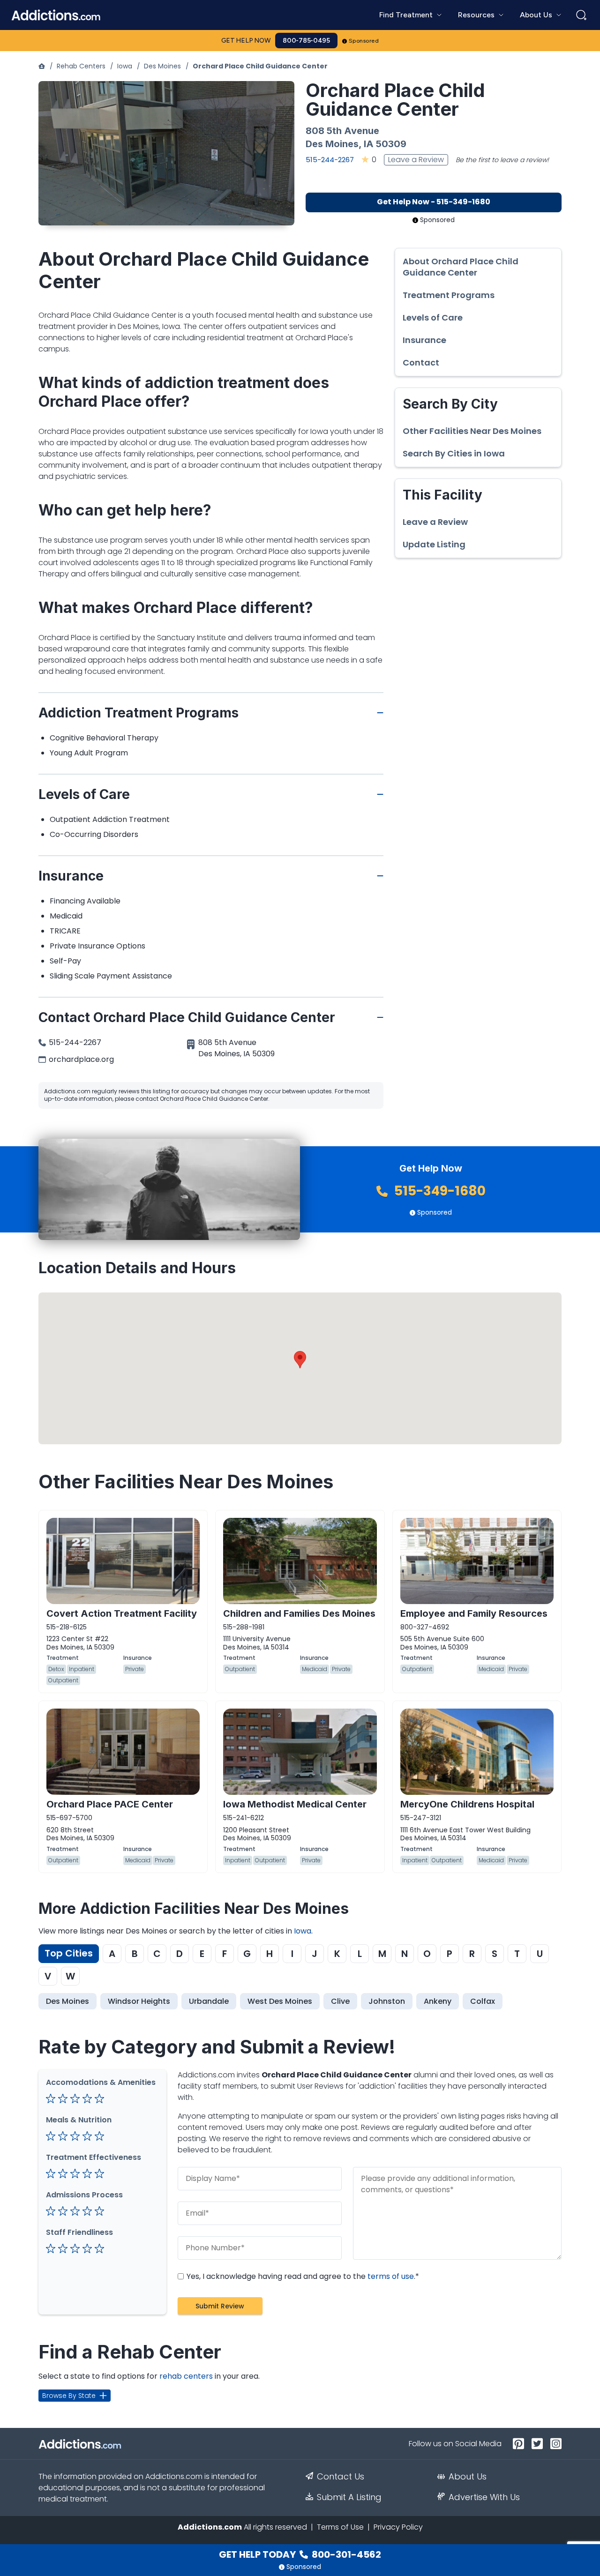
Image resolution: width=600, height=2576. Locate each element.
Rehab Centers (81, 66)
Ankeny (438, 2001)
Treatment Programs (449, 295)
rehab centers (186, 2376)
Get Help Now (246, 41)
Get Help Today (300, 2554)
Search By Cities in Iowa (454, 454)
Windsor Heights (139, 2001)
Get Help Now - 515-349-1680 (434, 202)
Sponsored (364, 41)
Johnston (387, 2001)
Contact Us (341, 2477)
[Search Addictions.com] (581, 15)
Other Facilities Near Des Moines (472, 431)
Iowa (125, 66)
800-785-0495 (306, 41)
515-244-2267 (330, 160)
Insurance (424, 340)
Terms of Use (340, 2527)
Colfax (483, 2001)
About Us (468, 2477)
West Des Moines (280, 2001)
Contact (421, 363)
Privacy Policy (398, 2527)
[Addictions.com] (42, 66)
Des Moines (162, 66)
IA (369, 144)
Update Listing (434, 545)
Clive (340, 2001)
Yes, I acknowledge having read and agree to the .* (302, 2276)
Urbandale (209, 2001)
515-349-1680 (439, 1191)
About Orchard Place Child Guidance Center (461, 267)
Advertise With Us (484, 2497)
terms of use (391, 2276)
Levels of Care (433, 318)
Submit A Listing (349, 2497)
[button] (300, 1360)
